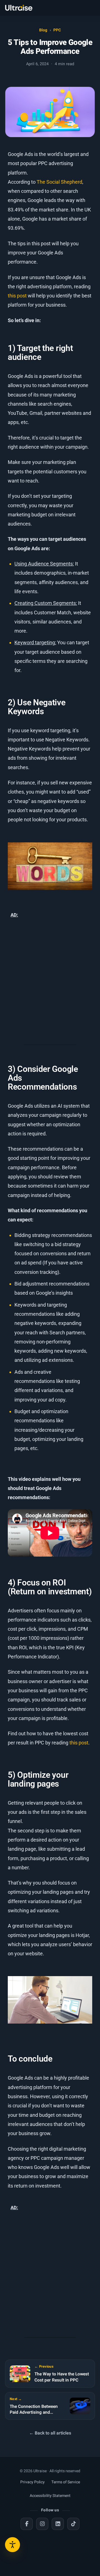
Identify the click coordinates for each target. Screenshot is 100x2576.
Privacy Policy (32, 2482)
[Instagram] (42, 2524)
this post (17, 296)
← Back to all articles (50, 2433)
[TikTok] (73, 2524)
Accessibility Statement (50, 2496)
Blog (43, 30)
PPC (57, 30)
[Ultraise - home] (19, 8)
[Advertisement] (50, 983)
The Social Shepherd (59, 182)
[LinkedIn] (58, 2524)
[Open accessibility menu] (12, 2545)
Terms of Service (66, 2482)
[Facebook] (27, 2524)
